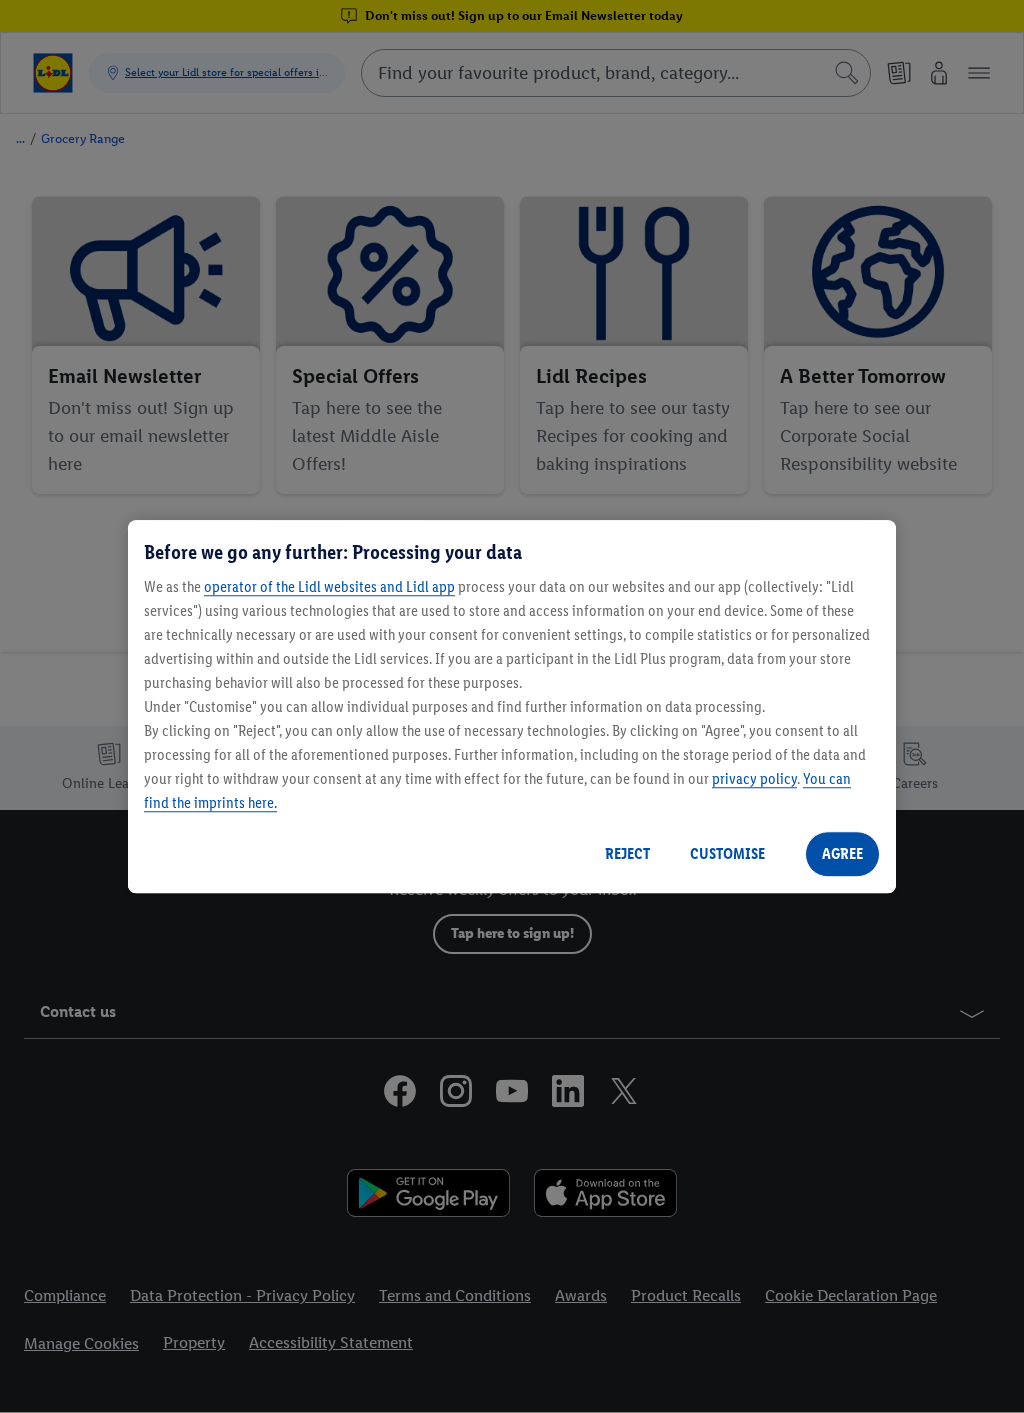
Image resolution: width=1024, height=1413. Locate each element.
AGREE (842, 853)
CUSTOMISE (727, 853)
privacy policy (754, 778)
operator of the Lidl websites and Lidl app (329, 586)
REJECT (627, 853)
